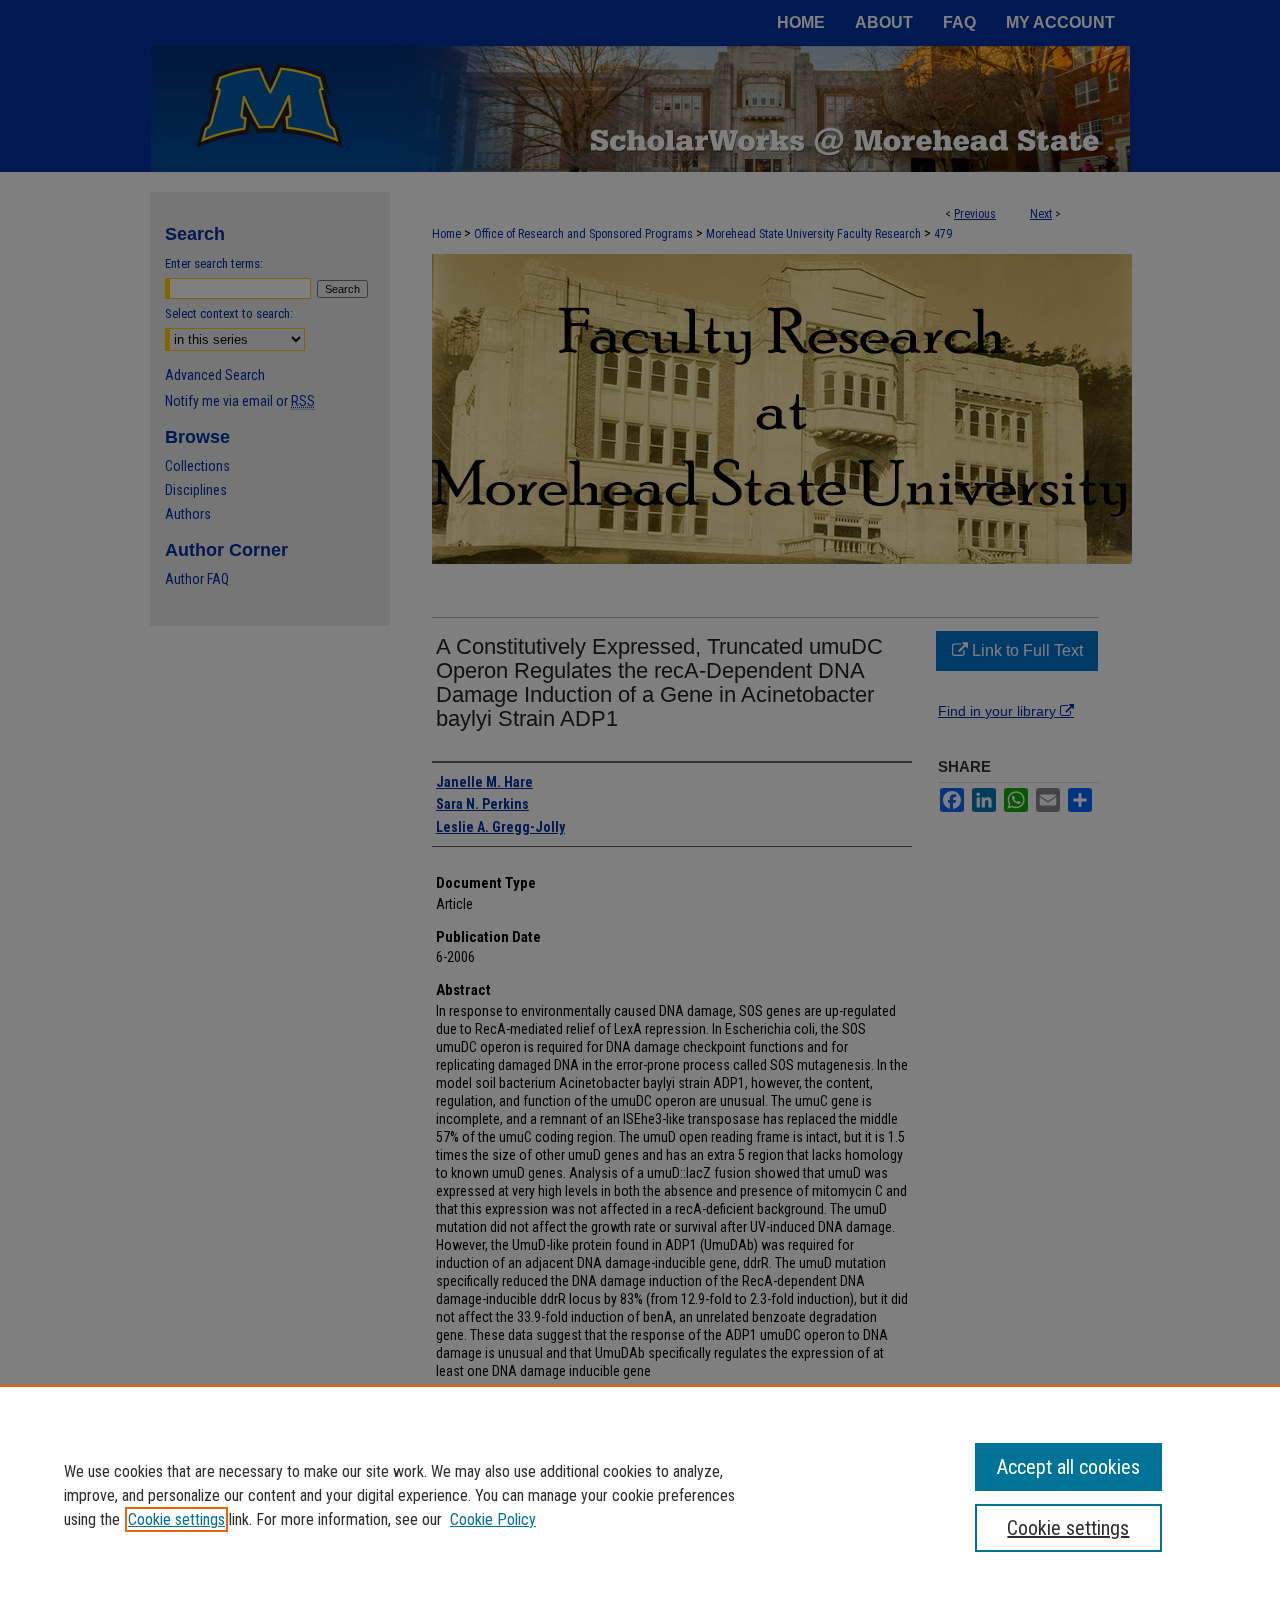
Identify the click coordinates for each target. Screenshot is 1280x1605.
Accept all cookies (1068, 1467)
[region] (640, 1495)
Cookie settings (176, 1519)
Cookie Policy (493, 1519)
